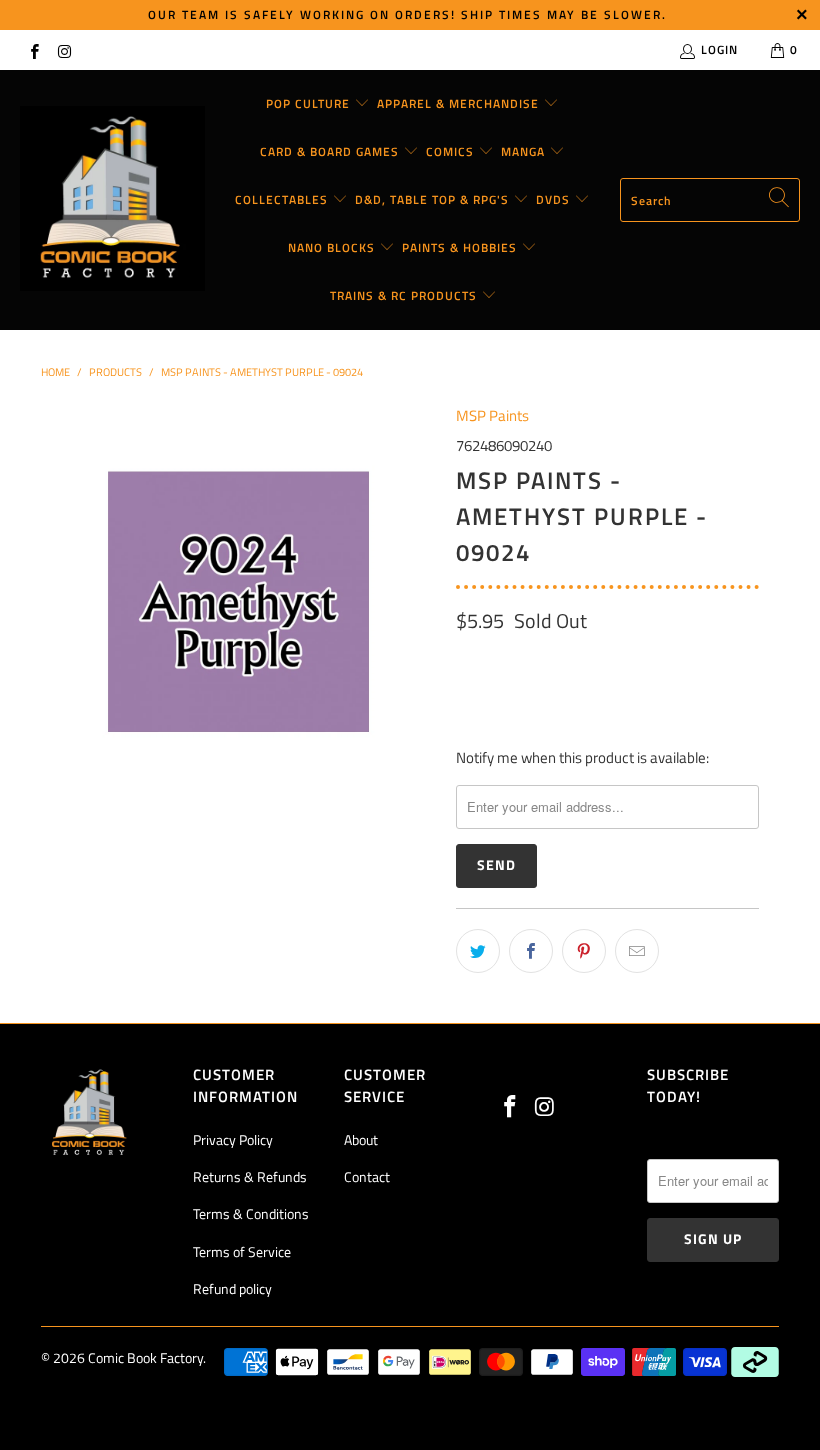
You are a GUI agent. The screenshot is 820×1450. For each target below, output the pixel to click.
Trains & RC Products (405, 295)
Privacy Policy (233, 1139)
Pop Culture (310, 103)
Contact (367, 1176)
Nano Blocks (333, 247)
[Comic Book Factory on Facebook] (33, 49)
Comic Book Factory (145, 1357)
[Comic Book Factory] (112, 200)
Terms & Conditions (251, 1213)
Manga (525, 151)
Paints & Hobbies (461, 247)
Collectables (283, 199)
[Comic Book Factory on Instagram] (63, 49)
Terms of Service (242, 1251)
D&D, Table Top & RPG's (434, 199)
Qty (467, 663)
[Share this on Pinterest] (584, 951)
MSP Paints (492, 415)
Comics (452, 151)
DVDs (555, 199)
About (361, 1139)
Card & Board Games (331, 151)
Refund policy (232, 1288)
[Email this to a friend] (637, 951)
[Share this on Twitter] (478, 951)
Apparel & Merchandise (460, 103)
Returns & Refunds (250, 1176)
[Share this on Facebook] (531, 951)
